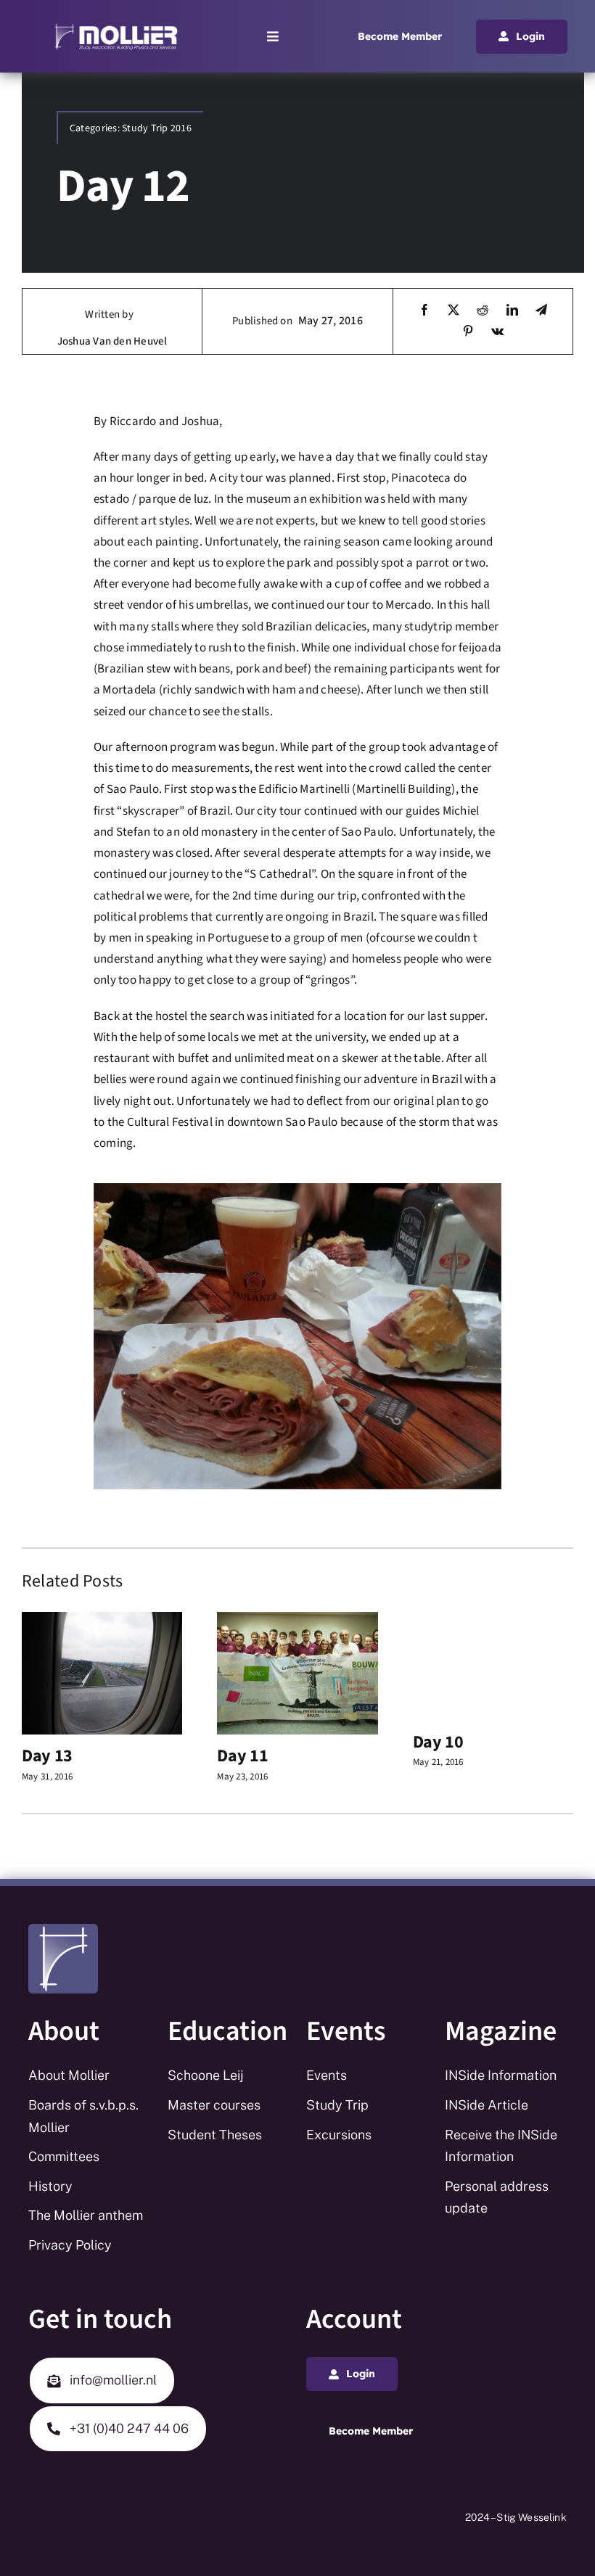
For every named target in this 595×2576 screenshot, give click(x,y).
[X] (454, 311)
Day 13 (47, 1756)
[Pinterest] (468, 332)
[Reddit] (483, 311)
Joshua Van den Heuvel (112, 341)
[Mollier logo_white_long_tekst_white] (116, 28)
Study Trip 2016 (157, 128)
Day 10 (438, 1742)
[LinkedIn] (512, 311)
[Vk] (497, 332)
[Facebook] (424, 311)
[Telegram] (541, 311)
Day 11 (242, 1756)
